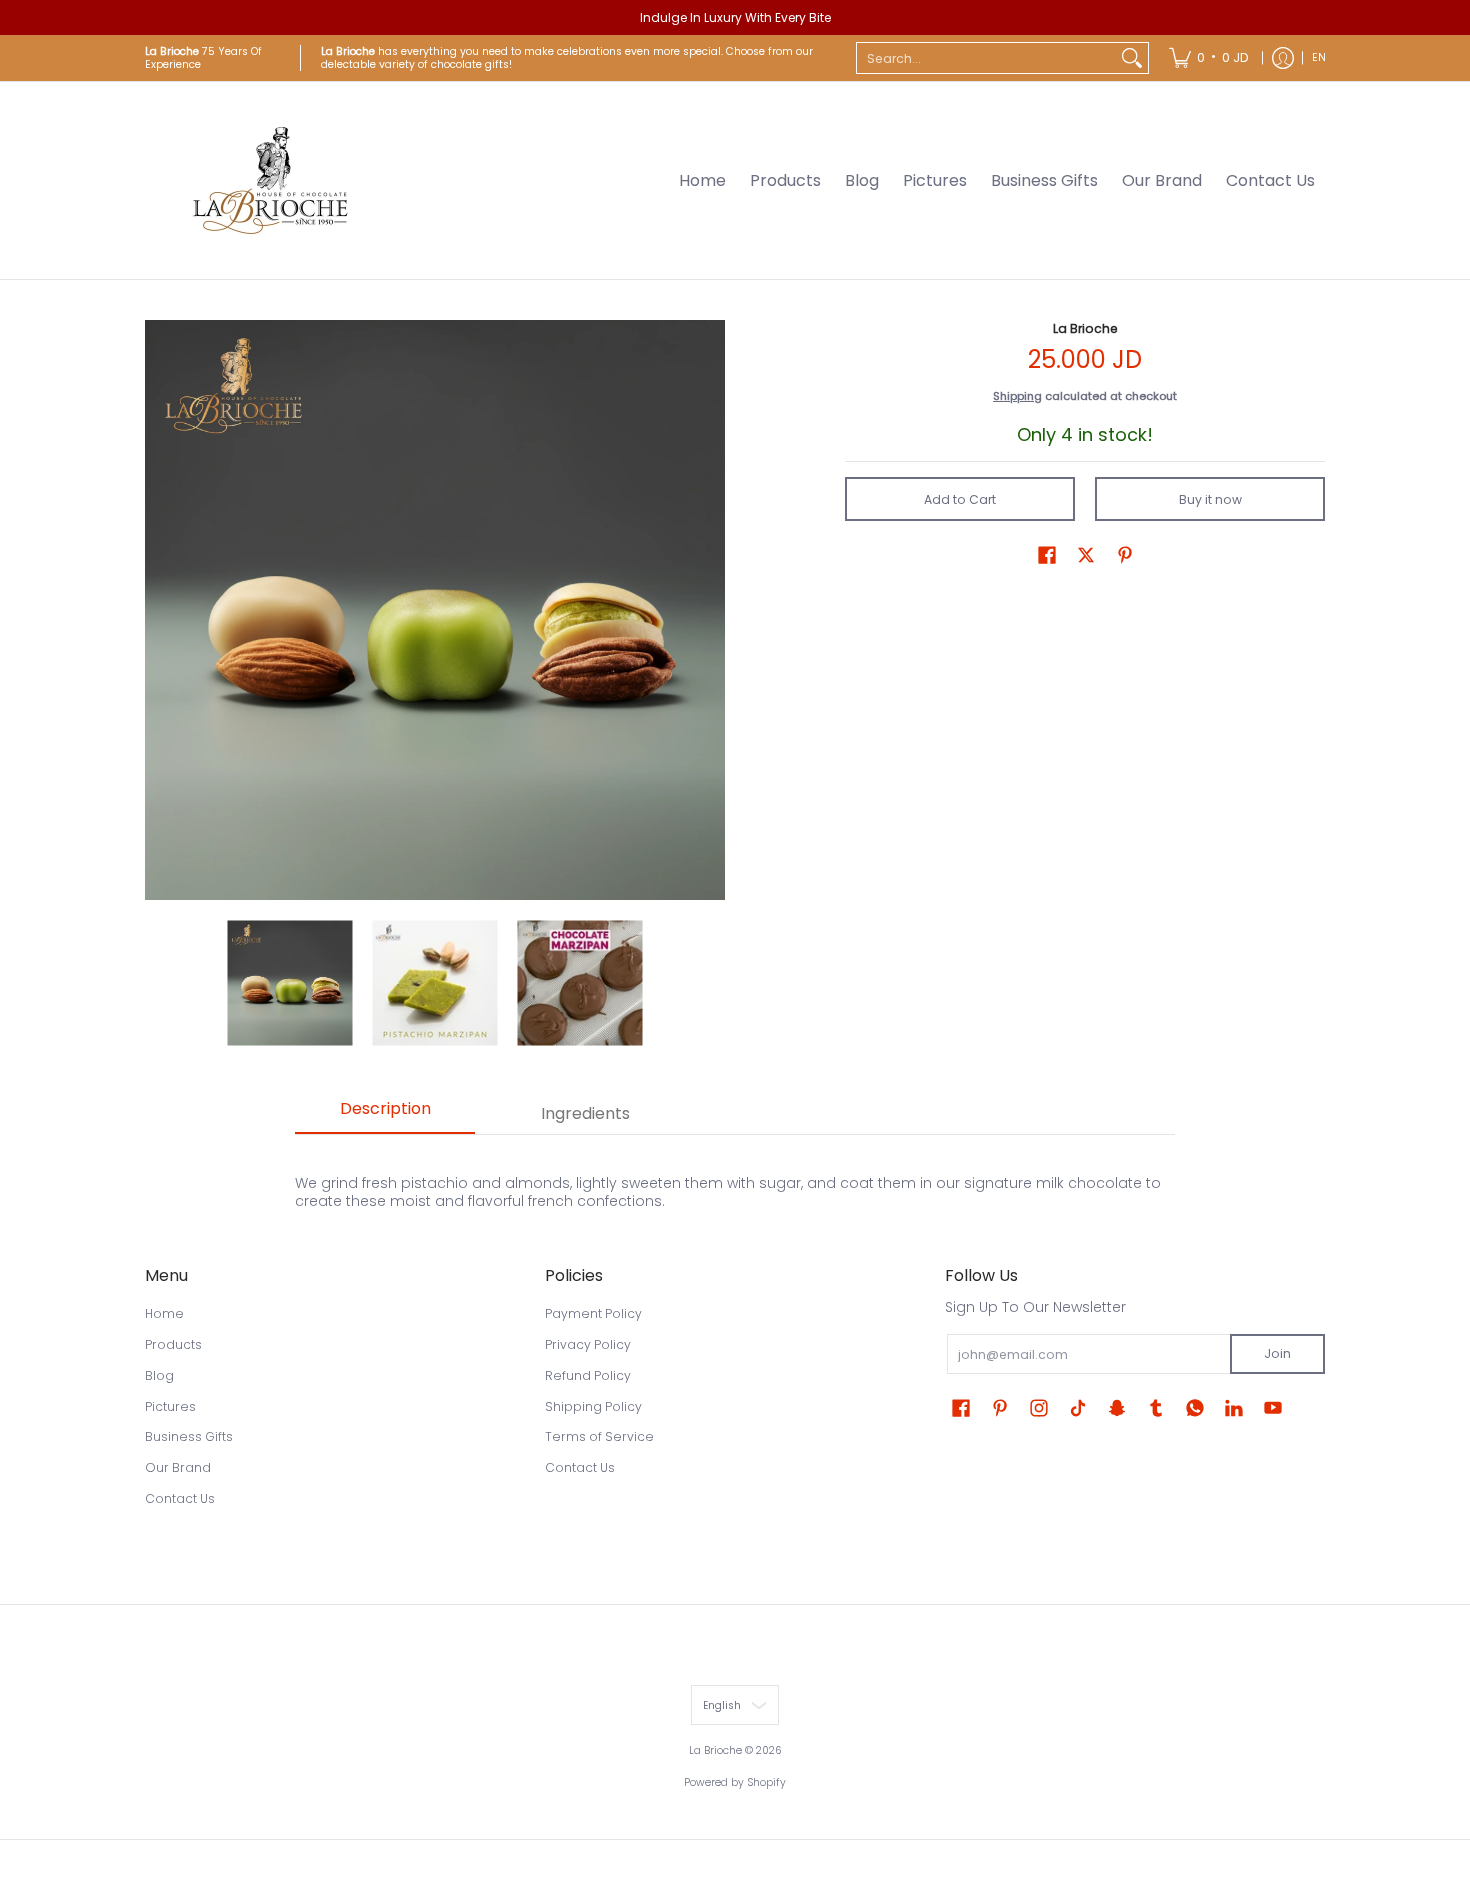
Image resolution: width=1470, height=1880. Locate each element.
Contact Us (180, 1498)
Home (164, 1313)
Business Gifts (189, 1436)
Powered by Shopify (735, 1782)
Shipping (1017, 396)
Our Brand (178, 1467)
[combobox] (986, 58)
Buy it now (1210, 499)
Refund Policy (588, 1375)
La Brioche (1085, 328)
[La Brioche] (270, 180)
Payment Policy (593, 1313)
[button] (1047, 554)
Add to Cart (960, 499)
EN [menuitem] (1319, 57)
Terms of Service (599, 1436)
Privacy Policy (588, 1344)
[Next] (711, 610)
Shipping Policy (593, 1406)
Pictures (170, 1406)
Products (173, 1344)
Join (1277, 1353)
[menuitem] (1208, 58)
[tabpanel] (735, 1181)
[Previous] (159, 610)
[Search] (1132, 58)
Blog (159, 1375)
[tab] (385, 1115)
